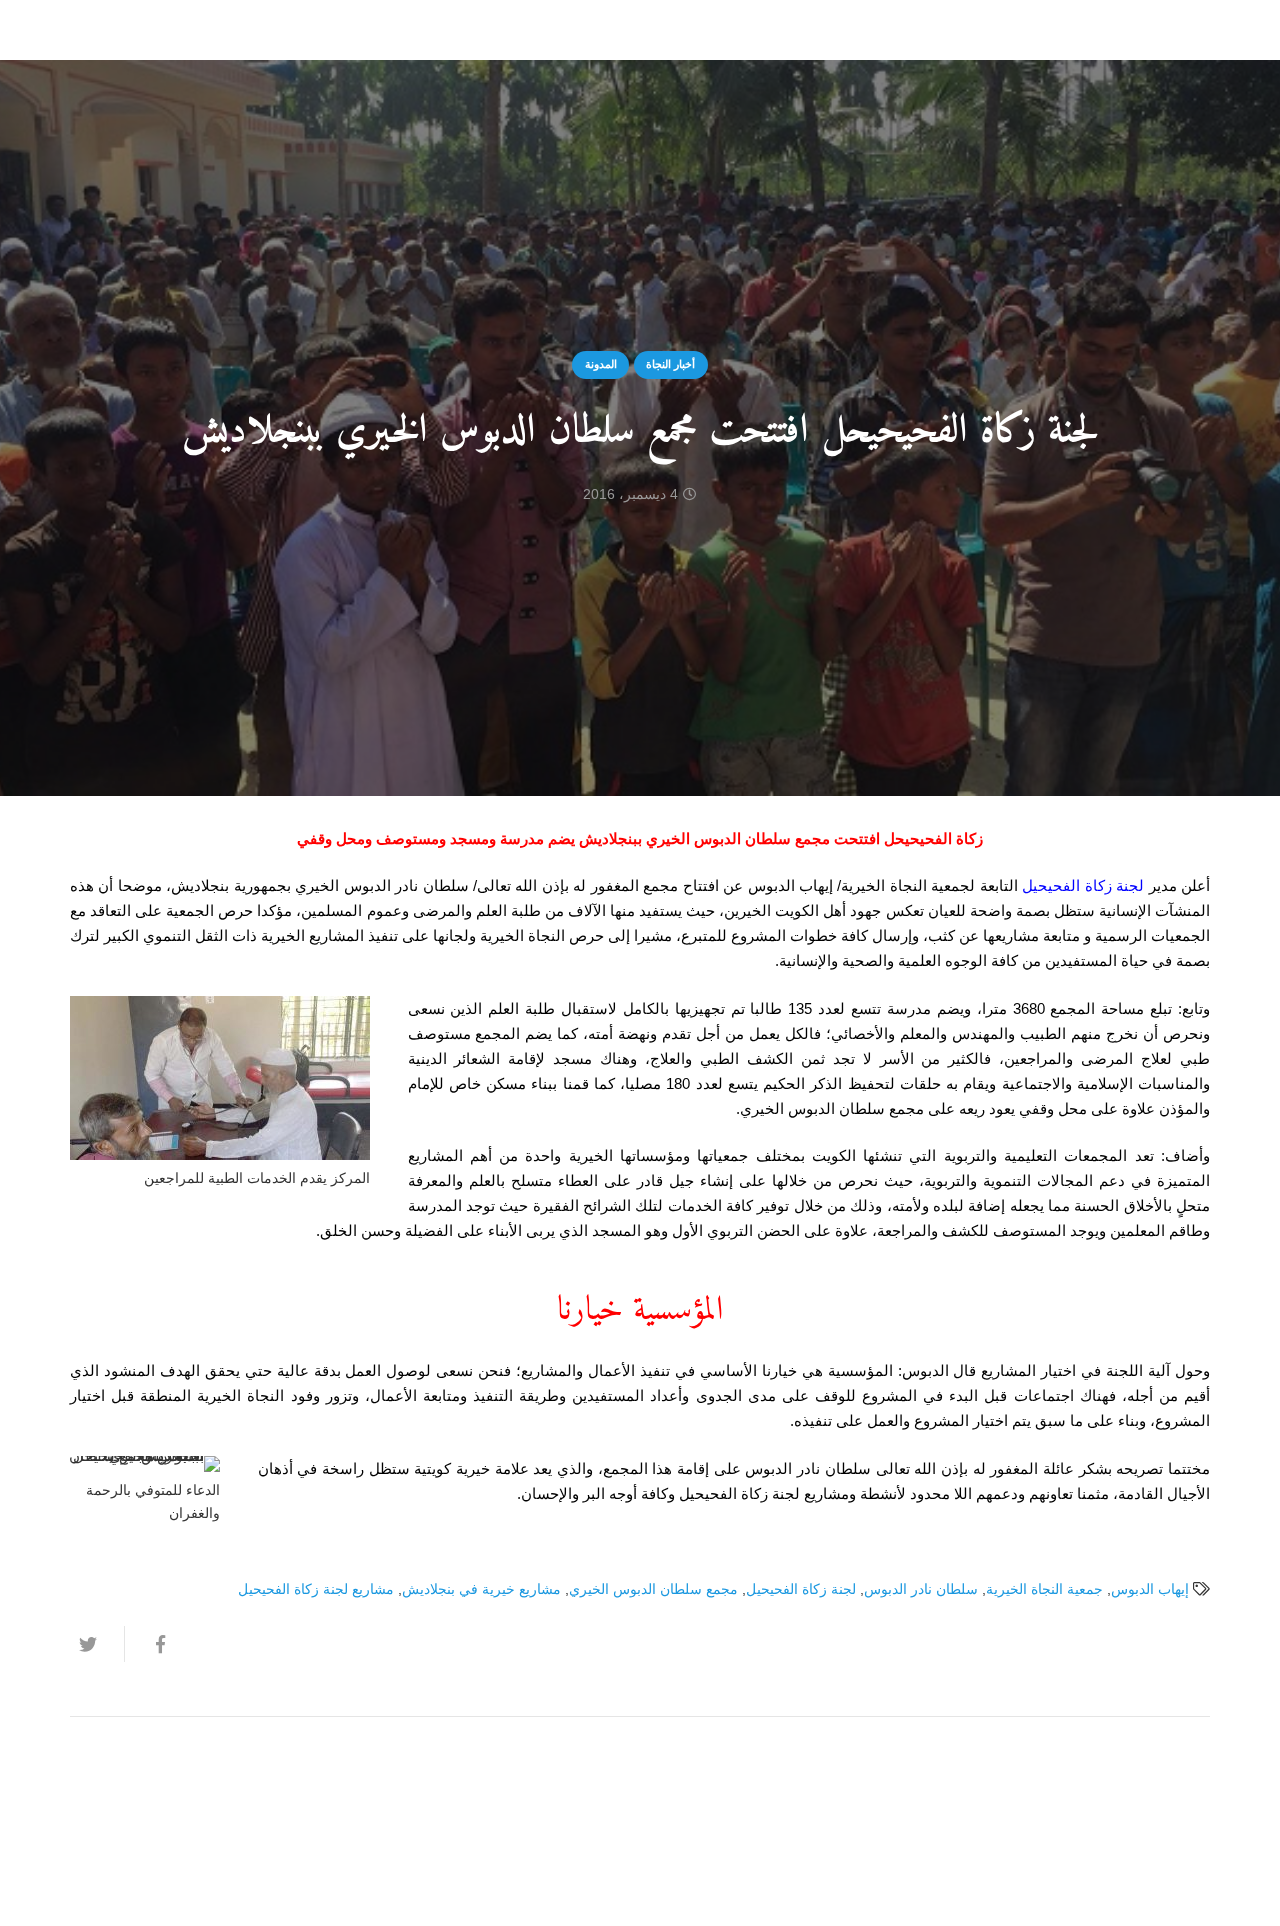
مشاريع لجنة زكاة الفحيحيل (316, 1589)
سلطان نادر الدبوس (921, 1589)
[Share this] (151, 1644)
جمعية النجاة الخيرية (1044, 1589)
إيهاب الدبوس (1150, 1589)
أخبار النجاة (670, 364)
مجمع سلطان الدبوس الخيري (653, 1589)
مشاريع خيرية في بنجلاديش (481, 1589)
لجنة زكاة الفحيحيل (1083, 885)
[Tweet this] (97, 1644)
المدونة (601, 364)
